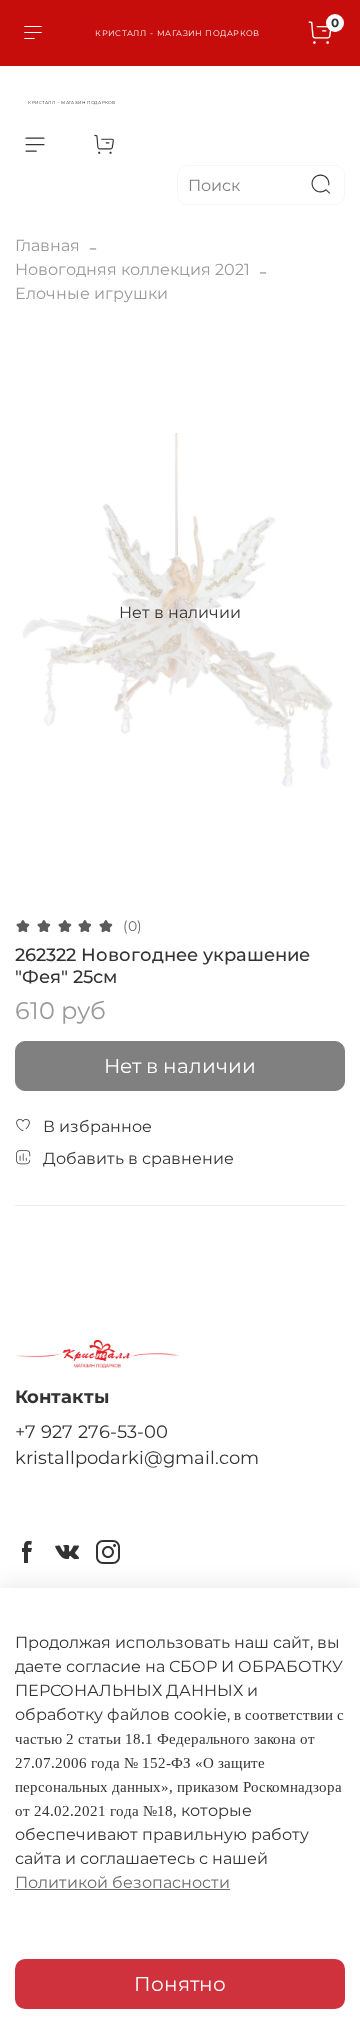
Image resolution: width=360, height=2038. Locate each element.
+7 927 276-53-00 (91, 1431)
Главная (47, 245)
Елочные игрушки (91, 293)
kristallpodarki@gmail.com (137, 1457)
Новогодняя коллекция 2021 (132, 269)
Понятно (180, 1984)
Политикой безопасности (122, 1882)
